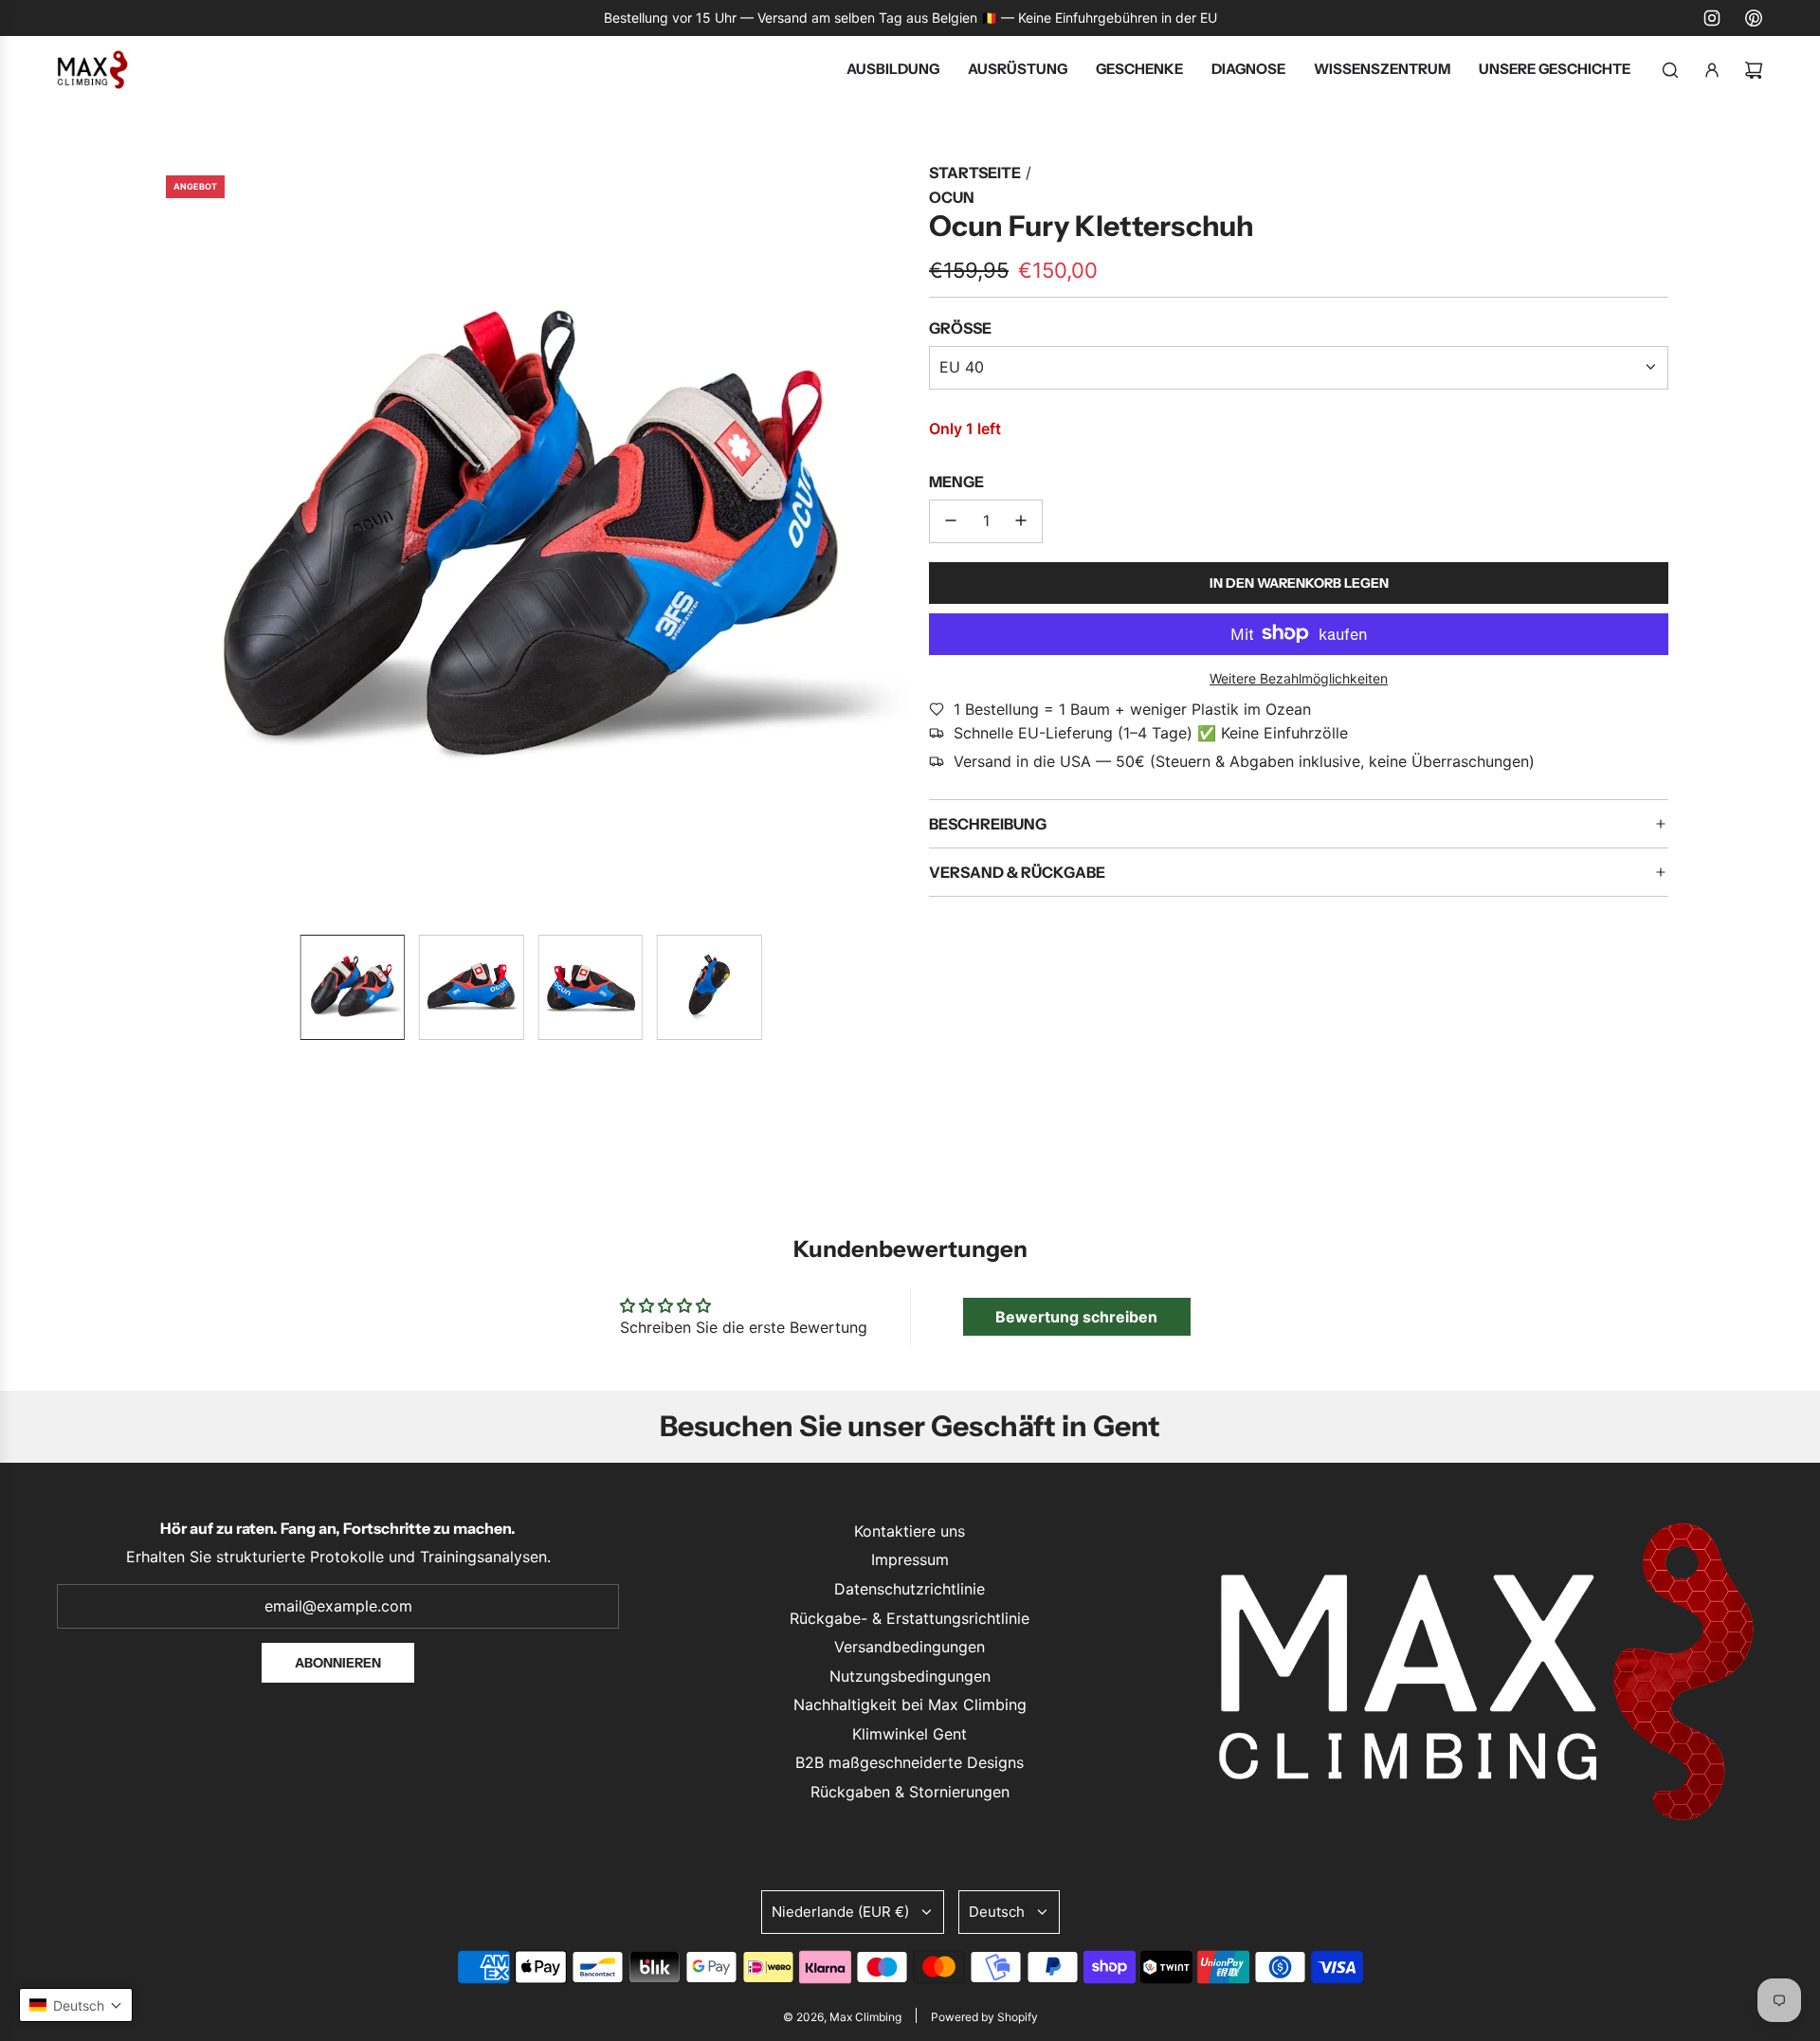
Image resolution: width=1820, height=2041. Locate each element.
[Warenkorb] (1754, 70)
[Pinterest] (1754, 18)
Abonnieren (338, 1663)
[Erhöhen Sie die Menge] (1021, 520)
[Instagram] (1712, 18)
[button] (167, 540)
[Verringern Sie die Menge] (951, 520)
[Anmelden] (1712, 70)
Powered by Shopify (984, 2017)
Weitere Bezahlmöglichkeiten (1299, 678)
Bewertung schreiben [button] (1076, 1317)
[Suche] (1670, 70)
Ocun (952, 197)
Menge (956, 482)
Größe (960, 328)
